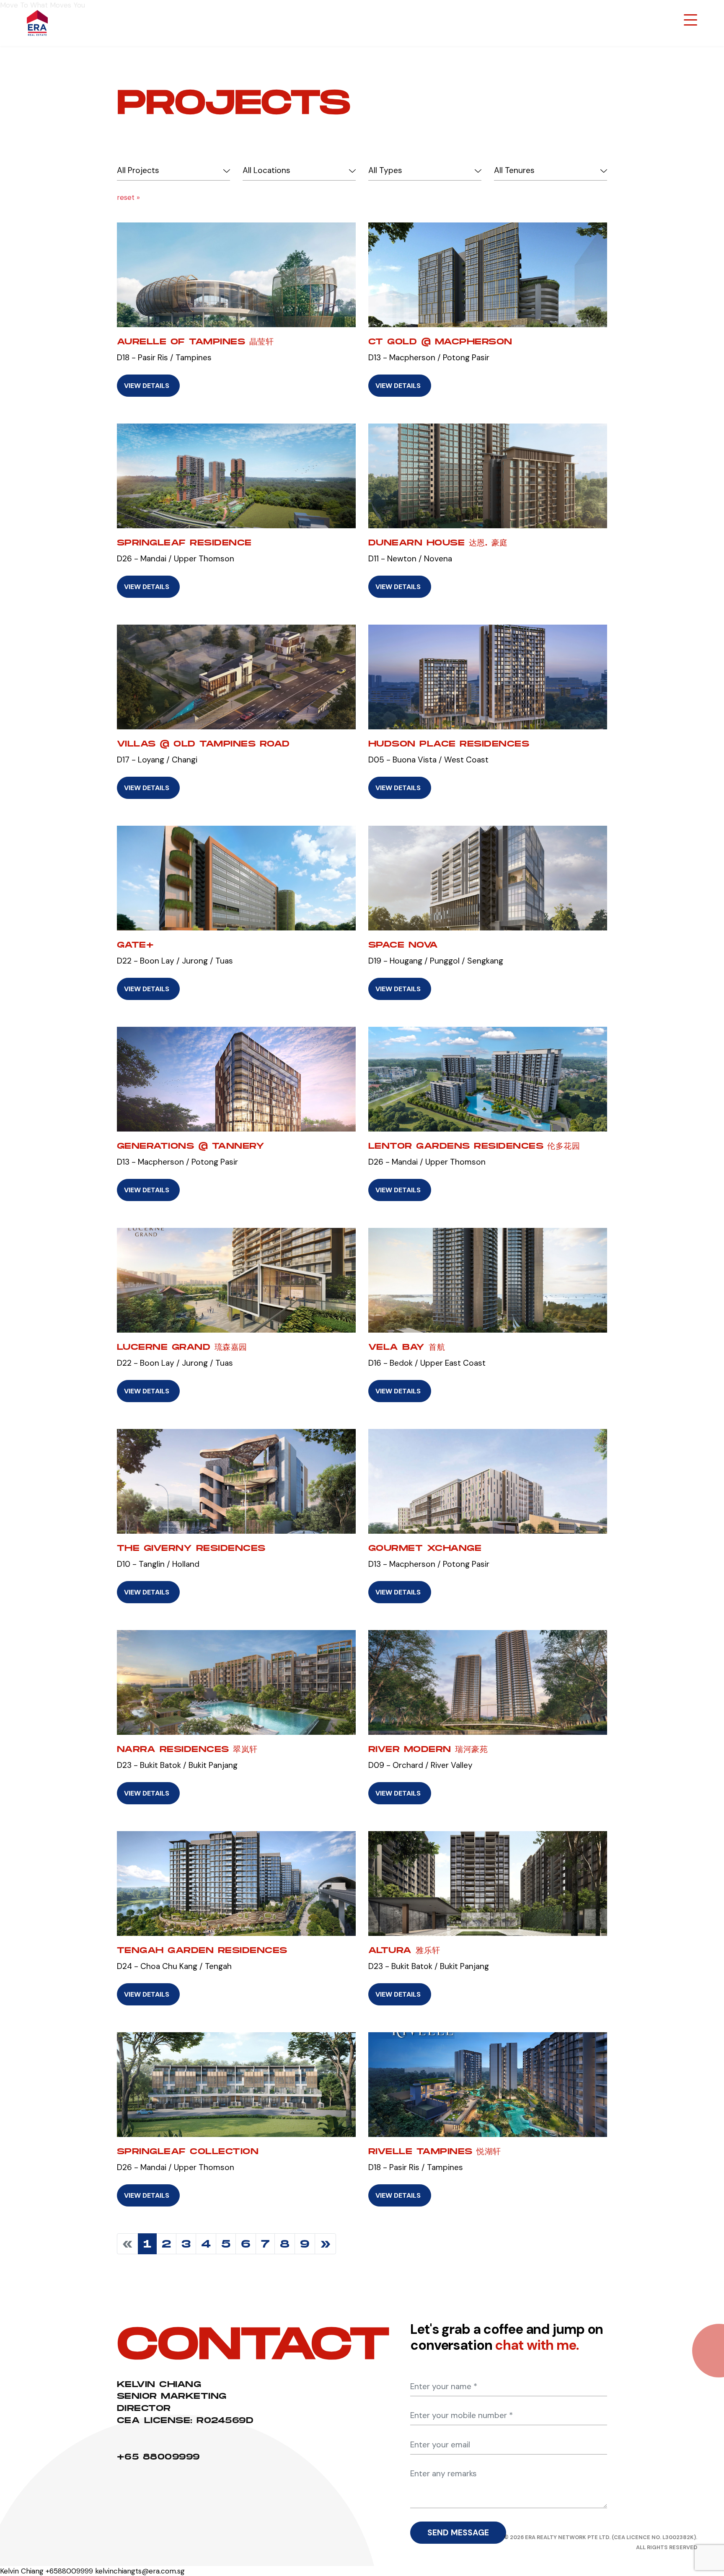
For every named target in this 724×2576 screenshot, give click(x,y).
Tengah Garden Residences (202, 1950)
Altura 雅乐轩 (404, 1950)
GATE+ (135, 945)
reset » (128, 197)
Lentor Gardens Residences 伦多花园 (474, 1146)
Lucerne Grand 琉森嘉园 (182, 1347)
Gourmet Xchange (425, 1548)
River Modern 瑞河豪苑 (428, 1749)
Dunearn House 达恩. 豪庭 (438, 543)
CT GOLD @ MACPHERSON (440, 341)
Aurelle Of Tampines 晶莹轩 (195, 341)
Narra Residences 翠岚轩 (187, 1749)
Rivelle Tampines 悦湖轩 (435, 2151)
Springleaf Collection (188, 2151)
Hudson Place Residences (449, 744)
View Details (147, 386)
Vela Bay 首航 (407, 1347)
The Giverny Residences (191, 1548)
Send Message (458, 2533)
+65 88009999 (158, 2457)
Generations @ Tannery (191, 1146)
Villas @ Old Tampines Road (203, 744)
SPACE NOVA (403, 945)
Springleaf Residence (184, 543)
